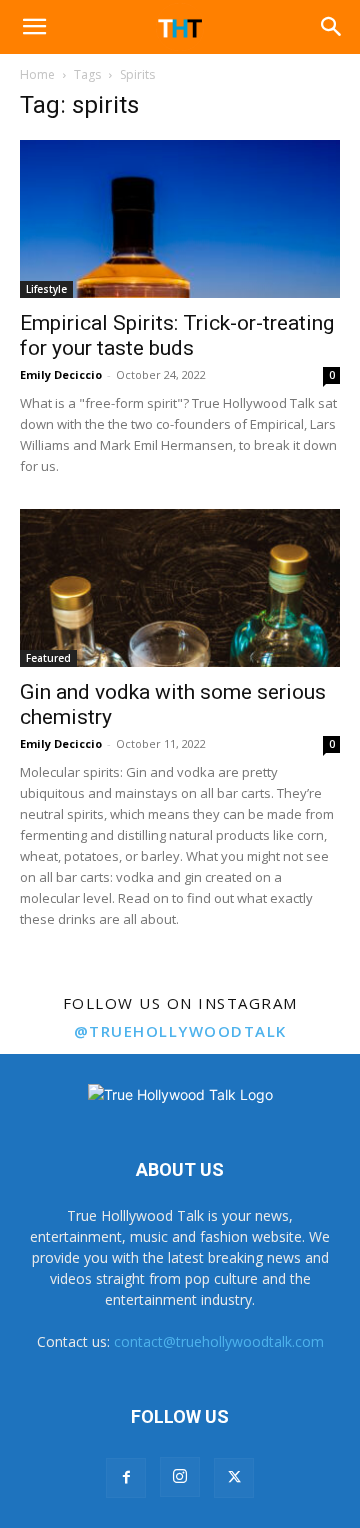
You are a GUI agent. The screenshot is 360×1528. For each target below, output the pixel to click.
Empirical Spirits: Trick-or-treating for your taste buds (177, 335)
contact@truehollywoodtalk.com (219, 1341)
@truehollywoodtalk (180, 1031)
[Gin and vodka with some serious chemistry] (180, 588)
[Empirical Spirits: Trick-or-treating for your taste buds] (180, 219)
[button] (34, 27)
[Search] (332, 27)
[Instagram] (180, 1477)
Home (37, 74)
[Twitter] (234, 1478)
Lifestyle (46, 289)
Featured (48, 658)
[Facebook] (126, 1478)
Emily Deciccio (61, 374)
